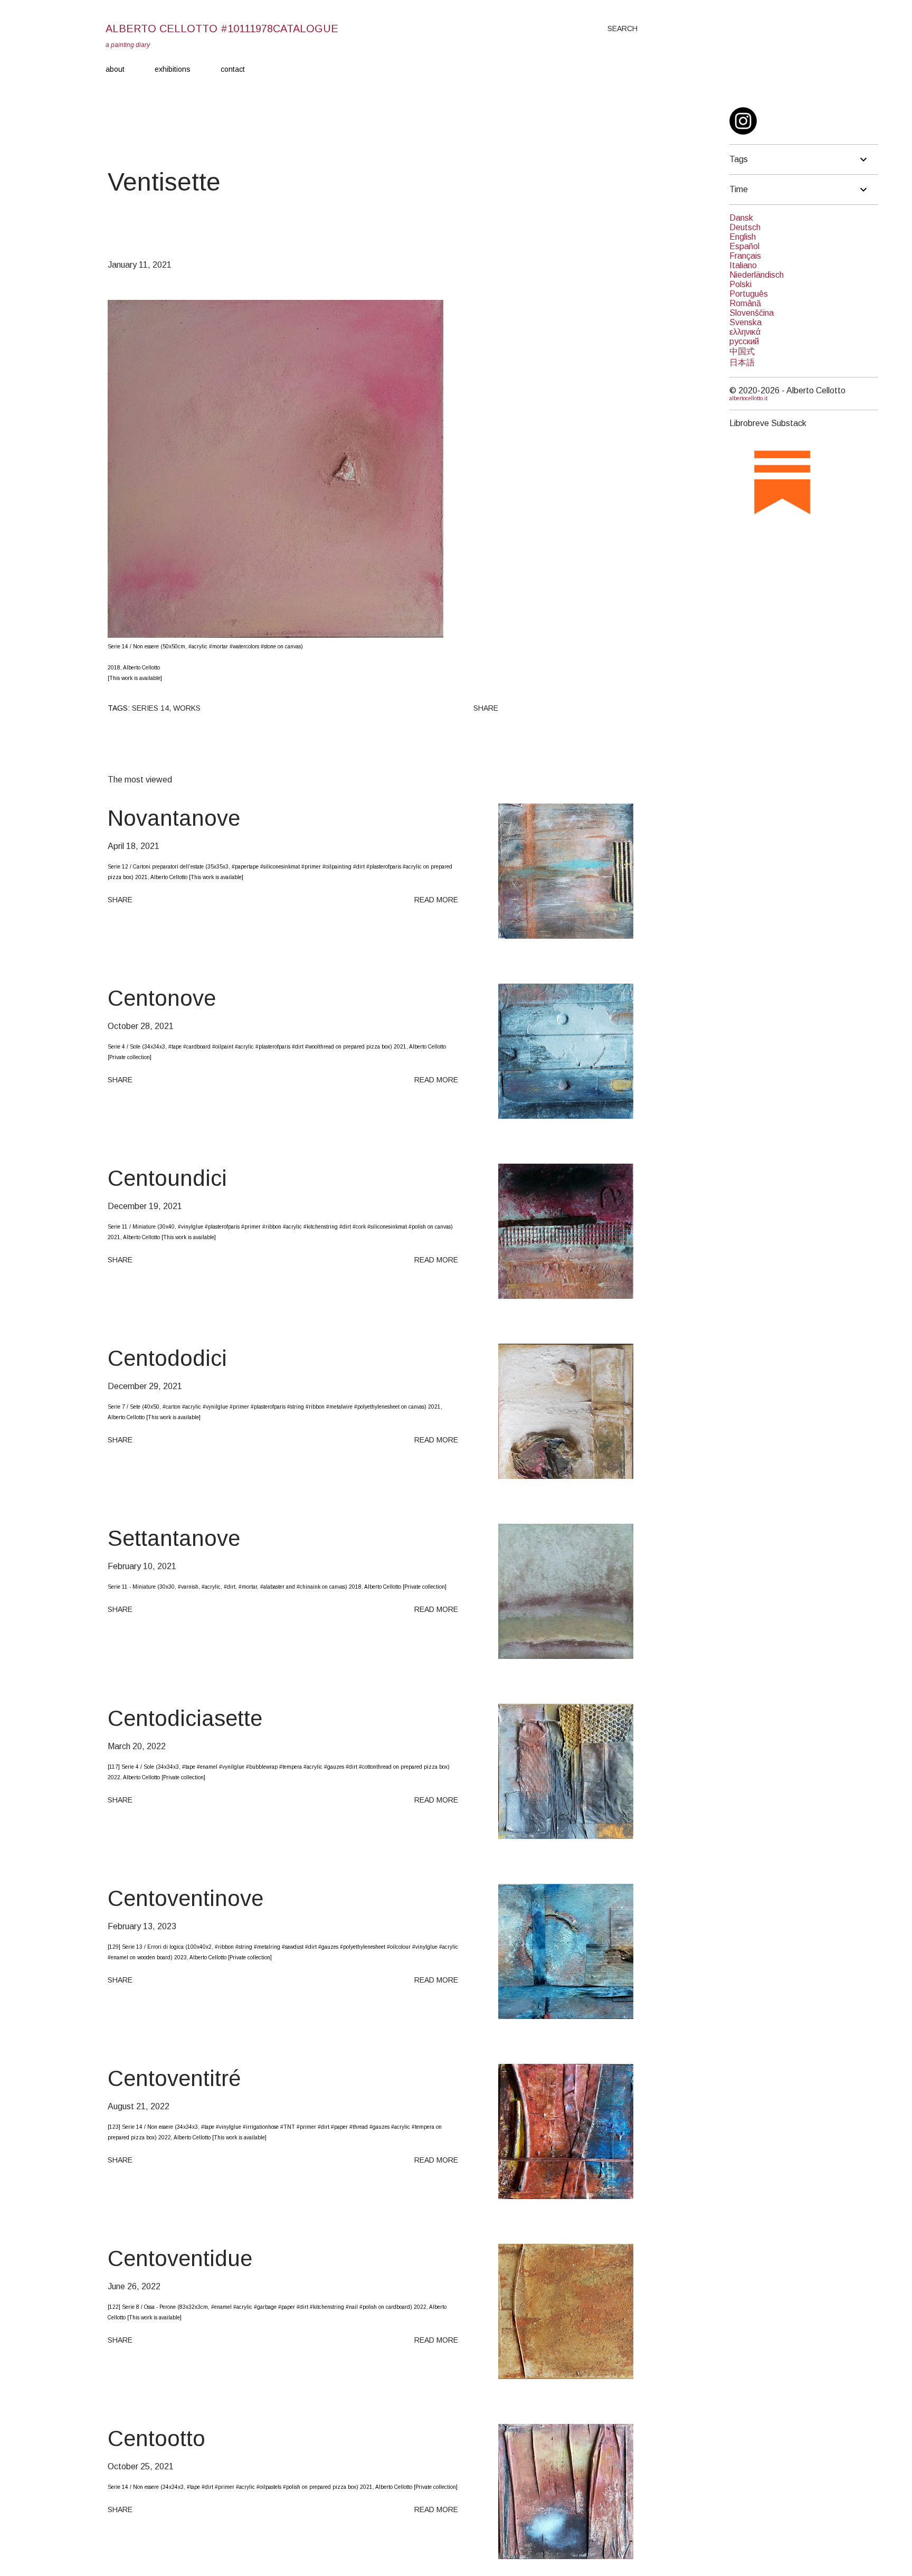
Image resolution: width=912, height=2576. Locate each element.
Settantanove (174, 1538)
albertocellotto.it (748, 398)
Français (745, 256)
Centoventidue (180, 2258)
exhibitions (173, 69)
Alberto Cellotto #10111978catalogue (222, 29)
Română (745, 303)
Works (187, 708)
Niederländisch (757, 275)
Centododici (167, 1358)
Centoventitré (174, 2078)
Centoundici (167, 1178)
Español (744, 246)
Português (749, 294)
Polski (740, 284)
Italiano (743, 265)
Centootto (156, 2438)
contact (233, 69)
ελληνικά (745, 332)
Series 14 (150, 708)
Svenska (745, 322)
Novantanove (174, 818)
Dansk (741, 218)
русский (744, 341)
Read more (436, 900)
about (115, 69)
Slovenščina (752, 313)
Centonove (162, 998)
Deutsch (745, 227)
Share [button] (486, 708)
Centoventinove (186, 1898)
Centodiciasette (185, 1718)
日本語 (742, 362)
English (743, 237)
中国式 (742, 351)
